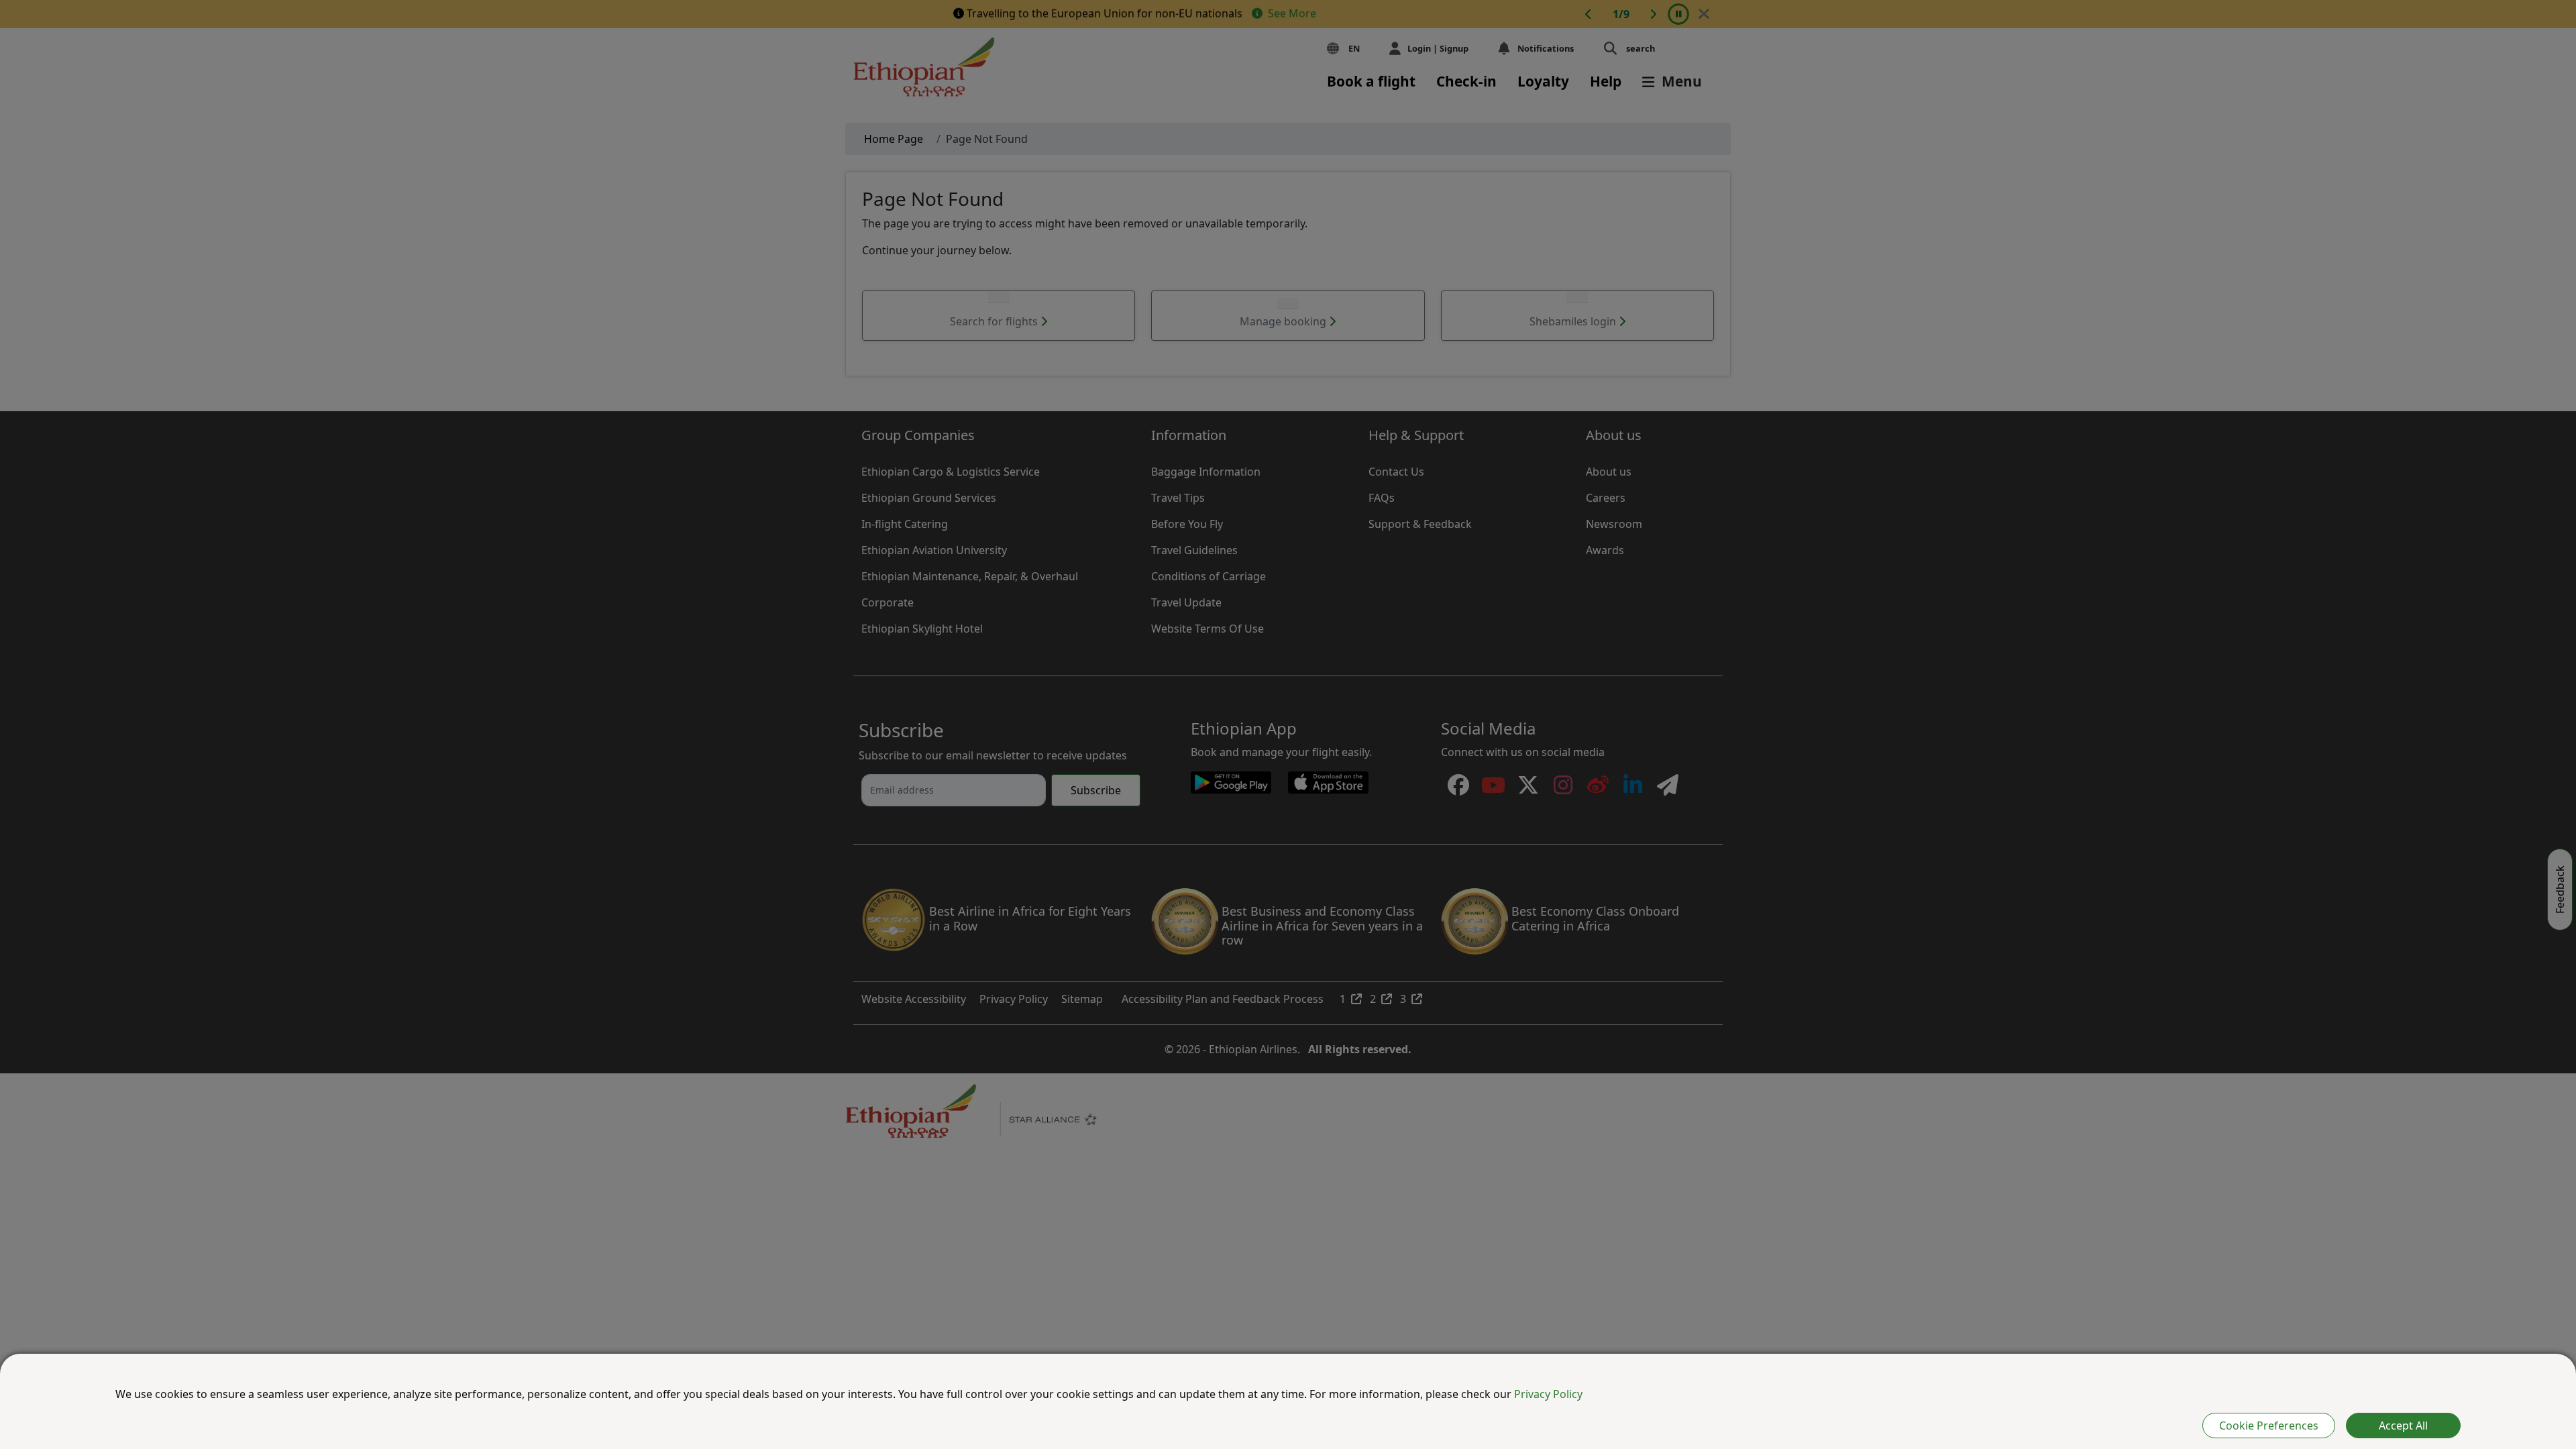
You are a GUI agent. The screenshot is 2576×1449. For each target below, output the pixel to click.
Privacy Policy (1548, 1394)
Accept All (2403, 1426)
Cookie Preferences (2269, 1426)
